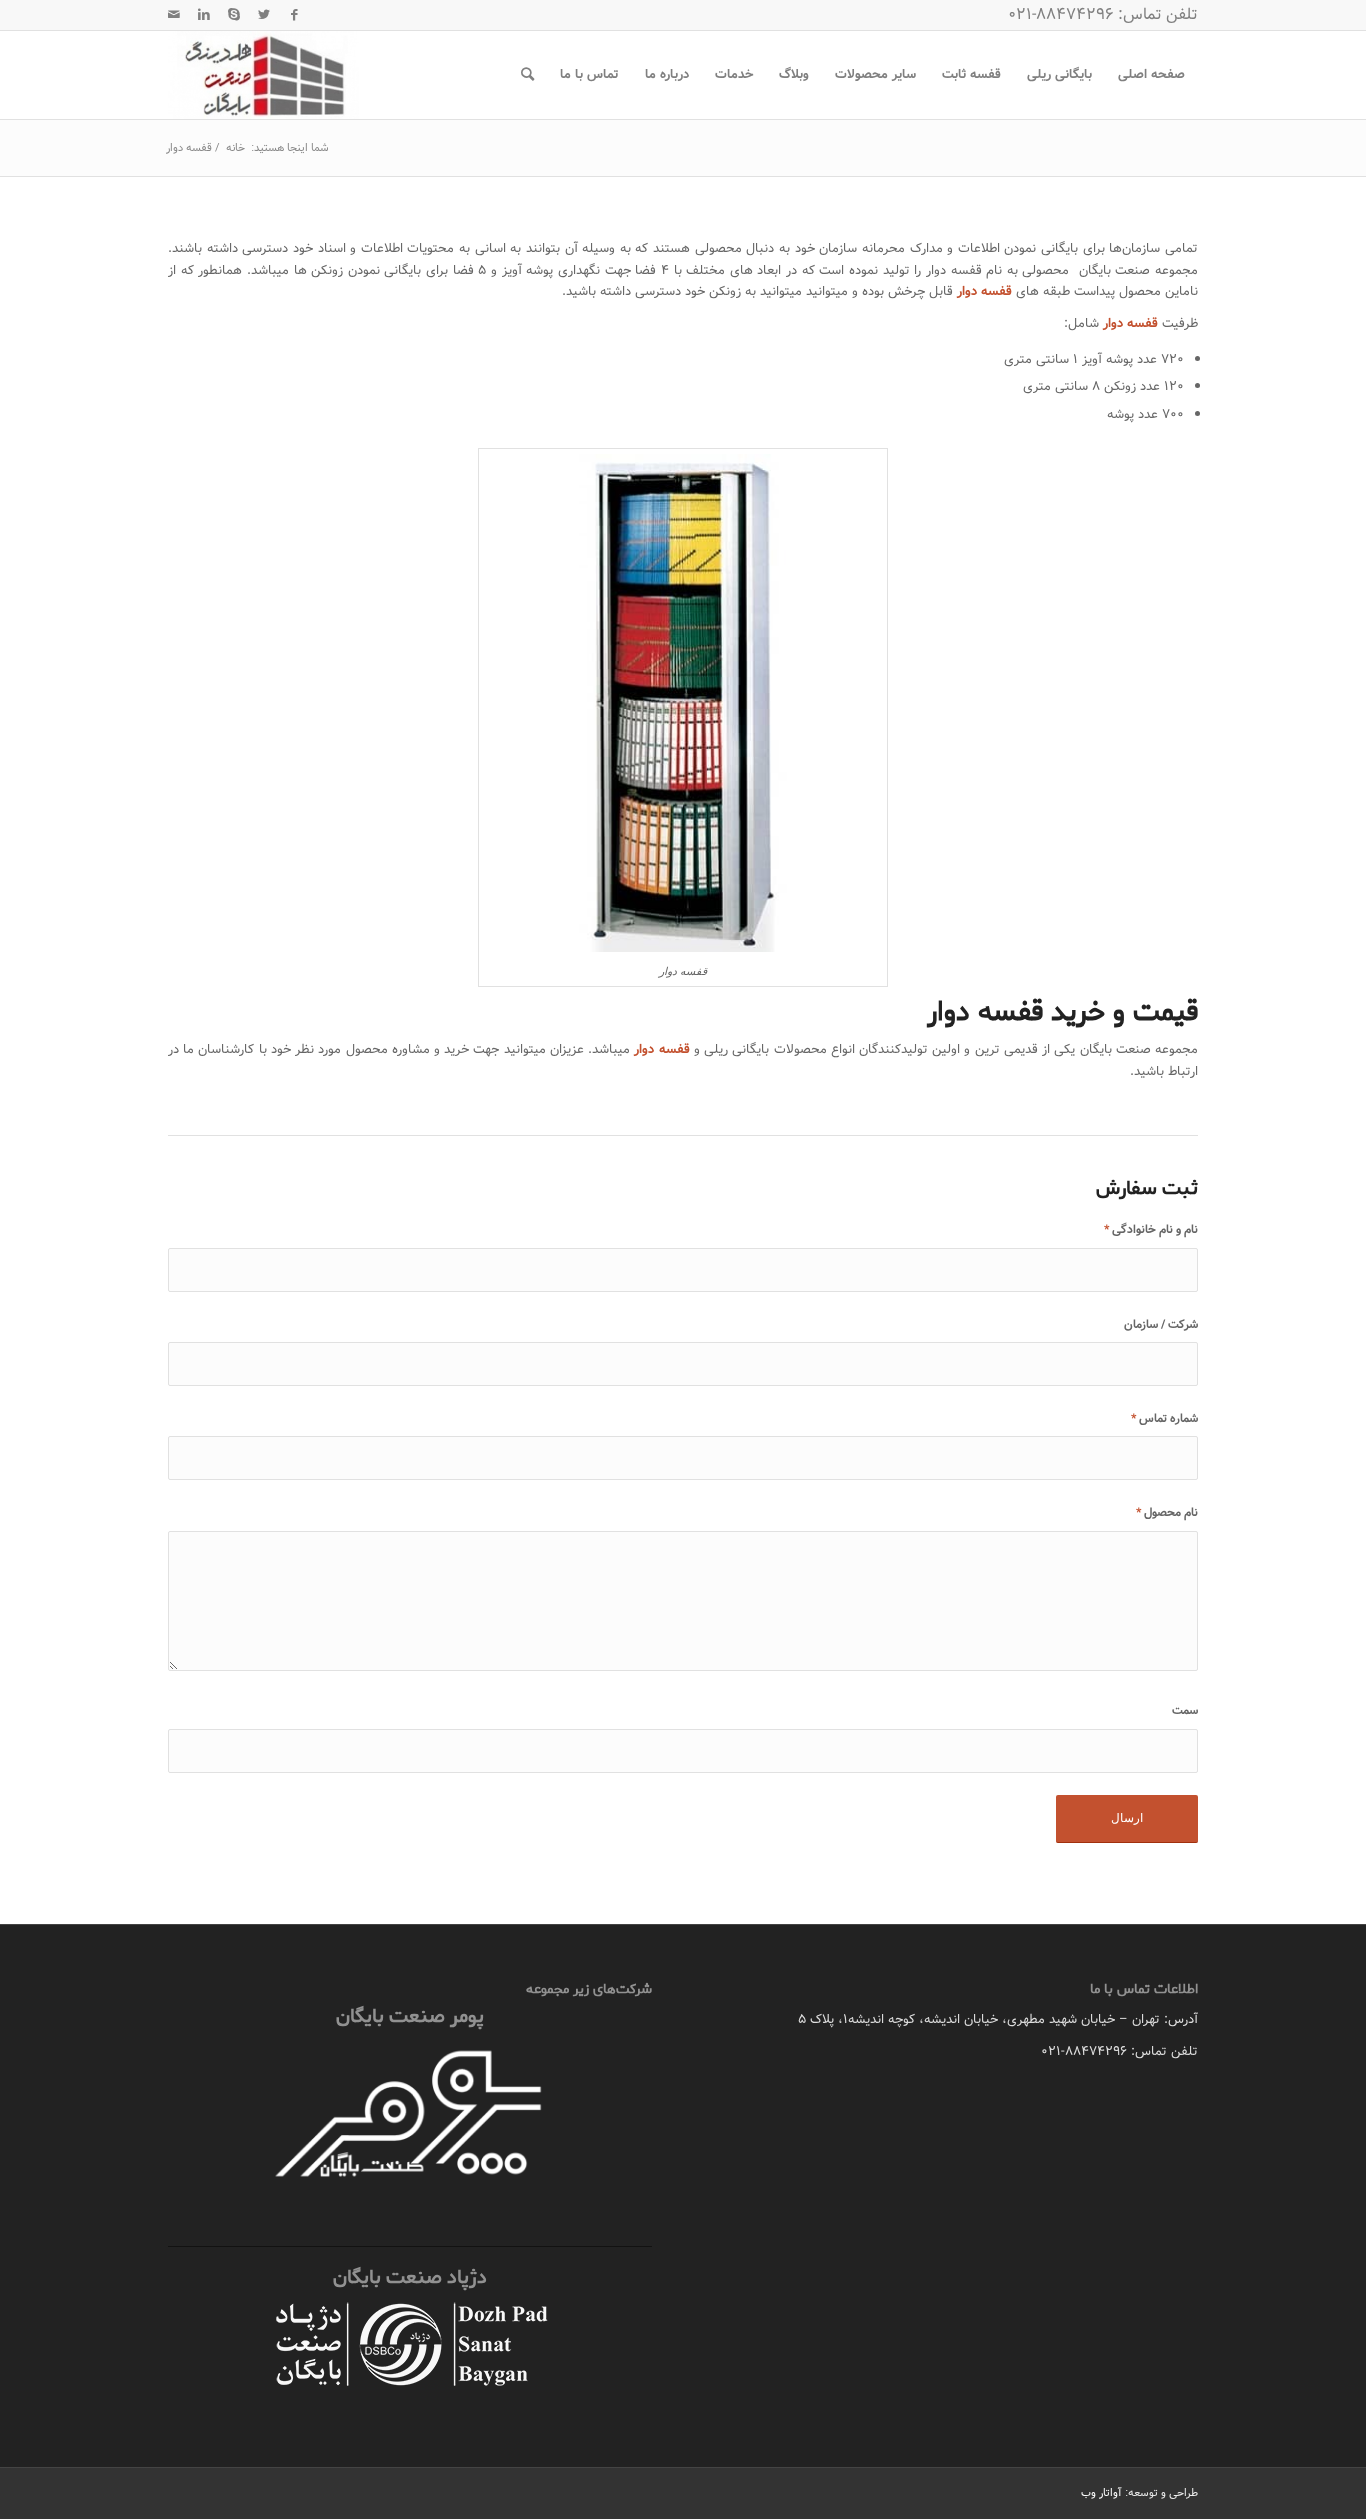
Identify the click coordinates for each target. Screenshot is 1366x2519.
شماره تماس (1164, 1418)
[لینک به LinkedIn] (204, 15)
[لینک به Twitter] (264, 15)
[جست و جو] (527, 75)
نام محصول (1167, 1512)
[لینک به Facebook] (294, 15)
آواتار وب (1101, 2493)
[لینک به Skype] (234, 15)
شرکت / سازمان (1161, 1324)
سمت (1185, 1710)
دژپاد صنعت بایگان (410, 2277)
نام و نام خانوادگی (1151, 1229)
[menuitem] (1151, 75)
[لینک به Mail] (174, 15)
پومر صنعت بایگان (410, 2016)
